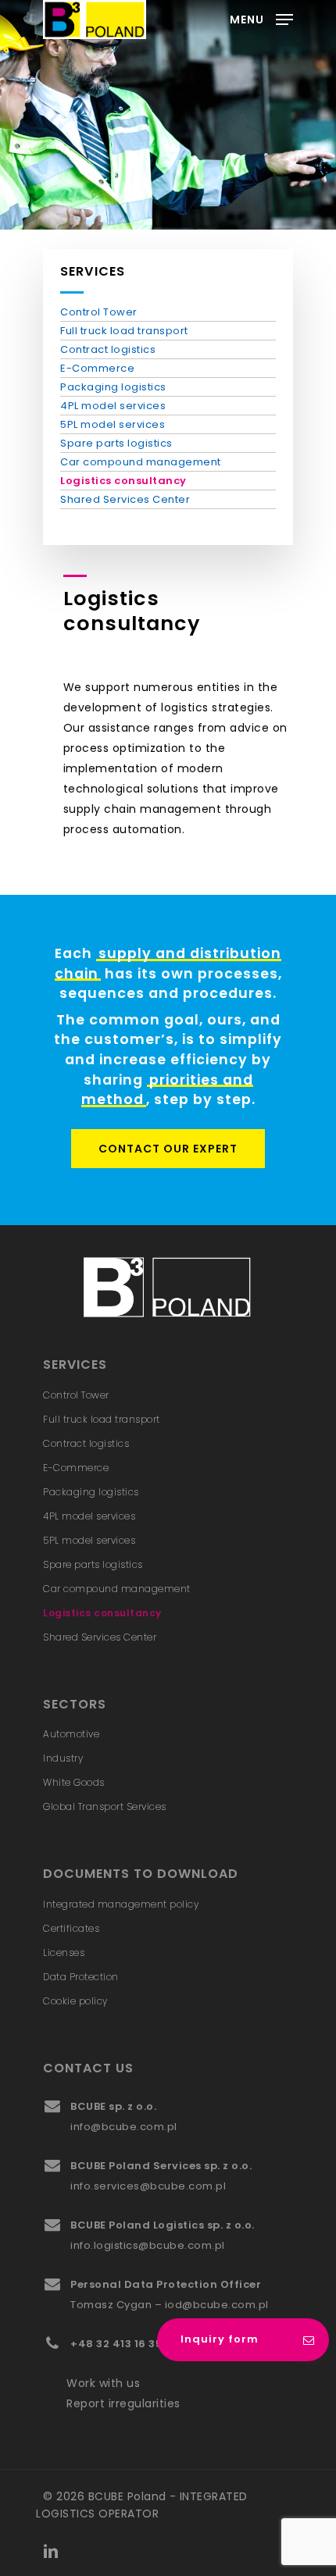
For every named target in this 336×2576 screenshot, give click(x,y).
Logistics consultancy (123, 481)
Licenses (64, 1952)
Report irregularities (123, 2403)
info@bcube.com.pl (124, 2127)
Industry (63, 1758)
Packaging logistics (113, 387)
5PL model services (113, 424)
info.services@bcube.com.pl (148, 2186)
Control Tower (99, 312)
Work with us (103, 2383)
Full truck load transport (124, 331)
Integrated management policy (121, 1904)
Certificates (71, 1928)
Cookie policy (75, 2001)
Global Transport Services (105, 1806)
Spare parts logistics (116, 443)
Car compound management (141, 462)
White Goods (74, 1782)
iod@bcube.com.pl (217, 2305)
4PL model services (113, 406)
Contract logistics (108, 349)
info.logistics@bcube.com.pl (148, 2245)
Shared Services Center (125, 499)
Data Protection (81, 1977)
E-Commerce (97, 368)
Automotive (71, 1734)
